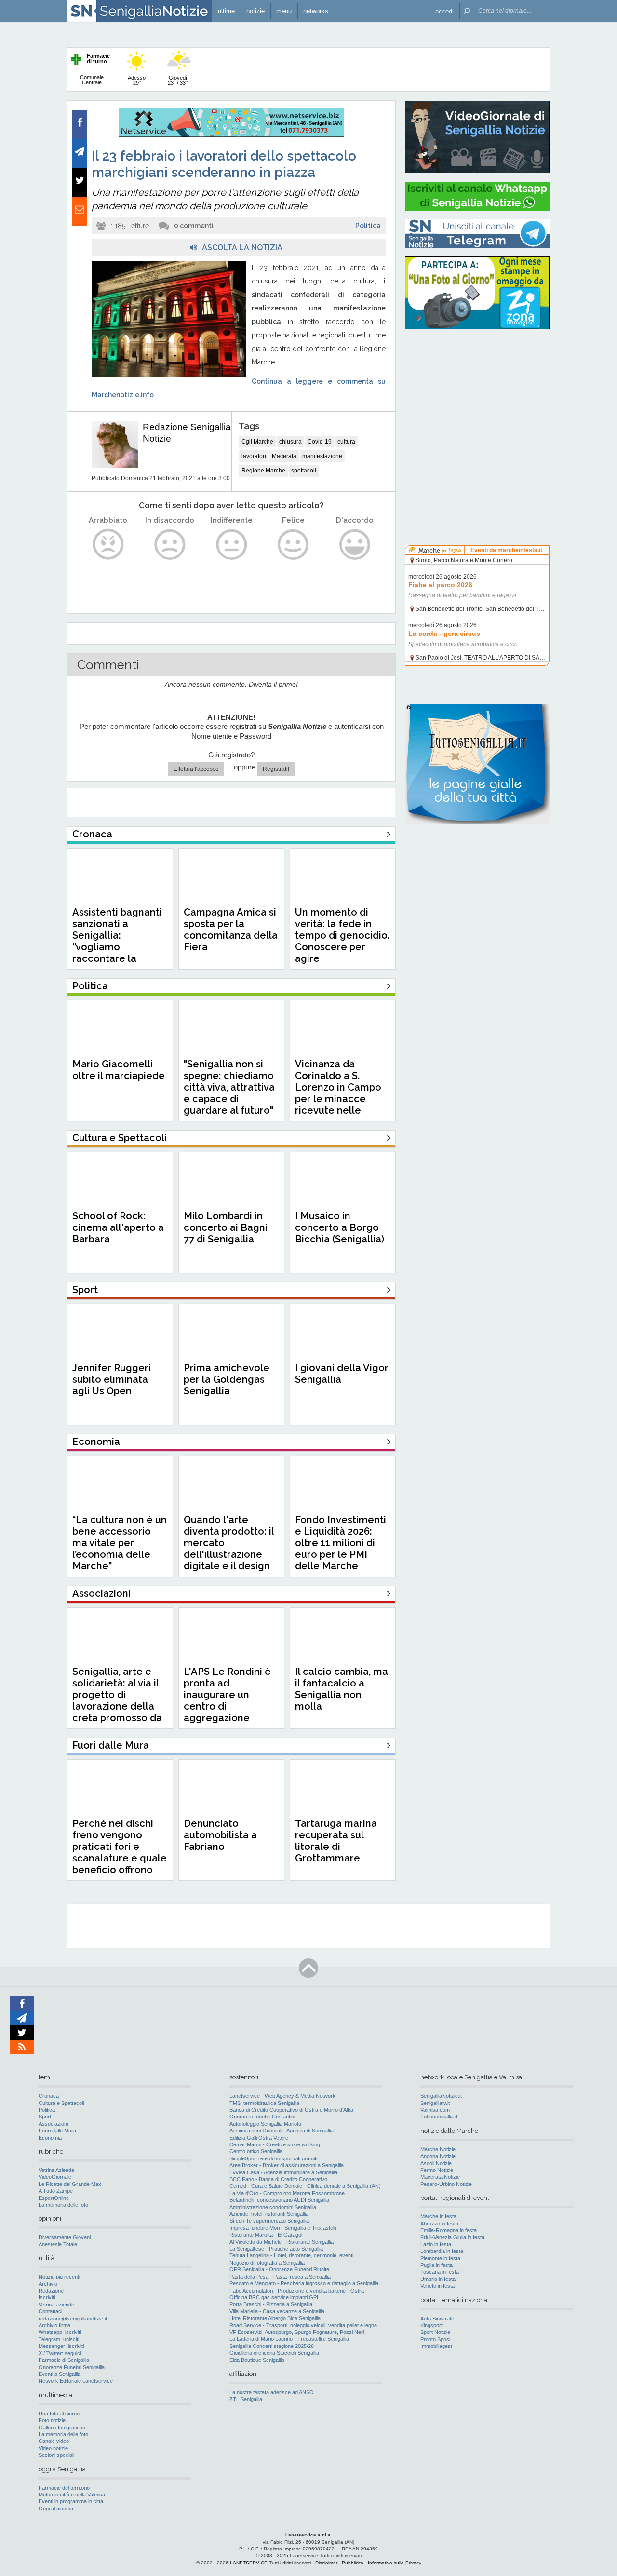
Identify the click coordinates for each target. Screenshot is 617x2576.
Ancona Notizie (438, 2156)
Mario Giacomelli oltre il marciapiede (119, 1070)
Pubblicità (353, 2563)
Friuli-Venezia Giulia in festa (452, 2237)
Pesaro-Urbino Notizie (446, 2184)
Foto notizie (52, 2420)
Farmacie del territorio (64, 2488)
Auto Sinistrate (437, 2319)
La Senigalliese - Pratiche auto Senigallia (276, 2249)
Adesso (137, 80)
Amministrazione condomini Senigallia (273, 2207)
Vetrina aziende (56, 2305)
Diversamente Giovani (65, 2237)
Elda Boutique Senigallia (257, 2360)
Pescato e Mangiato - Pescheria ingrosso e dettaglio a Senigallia (304, 2283)
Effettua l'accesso (196, 769)
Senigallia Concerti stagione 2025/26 (272, 2346)
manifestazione (322, 456)
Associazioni (53, 2124)
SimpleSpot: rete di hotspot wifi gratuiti (273, 2158)
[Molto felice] (355, 545)
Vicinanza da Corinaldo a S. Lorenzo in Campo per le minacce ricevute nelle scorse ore (338, 1093)
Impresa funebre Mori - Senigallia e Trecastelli (283, 2228)
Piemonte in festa (440, 2258)
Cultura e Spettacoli (61, 2103)
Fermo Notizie (437, 2170)
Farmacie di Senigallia (64, 2360)
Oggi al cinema (56, 2509)
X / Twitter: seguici (60, 2353)
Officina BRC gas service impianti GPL (275, 2297)
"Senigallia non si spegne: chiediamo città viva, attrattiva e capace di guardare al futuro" (229, 1087)
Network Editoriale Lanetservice (76, 2381)
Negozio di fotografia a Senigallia (267, 2263)
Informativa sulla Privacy (395, 2563)
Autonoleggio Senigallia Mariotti (265, 2124)
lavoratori (254, 456)
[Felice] (293, 545)
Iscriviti (47, 2297)
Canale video (54, 2441)
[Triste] (170, 545)
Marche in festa (438, 2216)
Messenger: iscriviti (61, 2346)
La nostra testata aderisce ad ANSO (272, 2392)
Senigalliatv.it (435, 2103)
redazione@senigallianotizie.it (73, 2319)
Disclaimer (326, 2563)
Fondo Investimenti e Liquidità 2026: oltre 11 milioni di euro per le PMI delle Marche (341, 1543)
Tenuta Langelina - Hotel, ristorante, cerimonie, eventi (291, 2255)
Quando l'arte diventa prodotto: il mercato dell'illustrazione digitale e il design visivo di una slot (229, 1549)
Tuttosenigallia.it (439, 2117)
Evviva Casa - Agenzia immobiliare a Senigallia (283, 2172)
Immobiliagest (436, 2346)
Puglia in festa (436, 2265)
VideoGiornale (55, 2177)
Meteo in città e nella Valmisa (72, 2495)
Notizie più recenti (59, 2277)
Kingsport (431, 2325)
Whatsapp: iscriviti (60, 2332)
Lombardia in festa (442, 2251)
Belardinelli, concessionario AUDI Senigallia (279, 2200)
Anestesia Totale (58, 2244)
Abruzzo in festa (439, 2224)
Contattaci (50, 2311)
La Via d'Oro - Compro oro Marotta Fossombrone (287, 2193)
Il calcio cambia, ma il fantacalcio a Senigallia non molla (342, 1689)
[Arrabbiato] (108, 545)
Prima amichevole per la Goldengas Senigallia (227, 1379)
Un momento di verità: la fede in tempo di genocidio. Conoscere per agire (342, 935)
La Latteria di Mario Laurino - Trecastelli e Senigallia (289, 2339)
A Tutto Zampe (56, 2191)
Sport (45, 2117)
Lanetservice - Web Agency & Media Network (282, 2096)
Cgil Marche (257, 442)
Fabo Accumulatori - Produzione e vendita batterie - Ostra (297, 2291)
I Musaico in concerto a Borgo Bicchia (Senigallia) (340, 1227)
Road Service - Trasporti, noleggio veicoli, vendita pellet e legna (303, 2325)
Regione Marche (263, 471)
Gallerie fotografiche (62, 2428)
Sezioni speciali (56, 2455)
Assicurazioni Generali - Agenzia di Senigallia (282, 2131)
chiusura (290, 442)
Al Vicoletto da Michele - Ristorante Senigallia (282, 2242)
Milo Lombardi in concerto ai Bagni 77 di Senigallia (226, 1227)
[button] (444, 11)
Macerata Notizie (440, 2177)
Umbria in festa (438, 2279)
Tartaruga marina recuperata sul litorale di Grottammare (336, 1841)
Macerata (284, 456)
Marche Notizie (438, 2149)
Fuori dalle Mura (57, 2131)
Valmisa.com (435, 2110)
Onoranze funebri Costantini (262, 2117)
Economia (50, 2138)
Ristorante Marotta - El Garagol (266, 2235)
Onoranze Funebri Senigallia (72, 2367)
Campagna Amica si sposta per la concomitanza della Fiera (231, 930)
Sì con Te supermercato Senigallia (269, 2221)
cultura (346, 442)
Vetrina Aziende (56, 2170)
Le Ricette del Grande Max (70, 2184)
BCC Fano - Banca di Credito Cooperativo (278, 2179)
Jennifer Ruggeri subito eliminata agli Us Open (112, 1379)
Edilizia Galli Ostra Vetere (259, 2138)
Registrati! (276, 769)
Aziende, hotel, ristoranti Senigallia (269, 2214)
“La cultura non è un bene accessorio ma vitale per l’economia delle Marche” (120, 1543)
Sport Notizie (435, 2332)
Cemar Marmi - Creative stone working (275, 2144)
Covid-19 (320, 442)
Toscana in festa (440, 2272)
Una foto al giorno (59, 2414)
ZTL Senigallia (246, 2399)
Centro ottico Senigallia (256, 2151)
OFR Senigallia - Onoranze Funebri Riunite (279, 2269)
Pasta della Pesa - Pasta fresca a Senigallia (280, 2277)
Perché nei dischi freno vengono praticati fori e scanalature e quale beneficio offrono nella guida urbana (120, 1852)
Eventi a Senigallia (60, 2374)
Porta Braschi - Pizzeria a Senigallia (271, 2304)
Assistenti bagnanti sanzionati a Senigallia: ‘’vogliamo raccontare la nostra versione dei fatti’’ (118, 947)
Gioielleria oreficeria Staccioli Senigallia (274, 2353)
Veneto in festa (437, 2286)
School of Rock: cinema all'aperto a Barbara (118, 1227)
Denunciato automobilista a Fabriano (220, 1835)
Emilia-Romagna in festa (449, 2230)
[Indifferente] (232, 545)
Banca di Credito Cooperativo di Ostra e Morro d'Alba (291, 2110)
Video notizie (53, 2448)
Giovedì (178, 80)
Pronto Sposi (435, 2339)
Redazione (51, 2291)
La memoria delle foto (63, 2205)
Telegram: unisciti (59, 2339)
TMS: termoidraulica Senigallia (264, 2103)
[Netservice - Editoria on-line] (231, 135)
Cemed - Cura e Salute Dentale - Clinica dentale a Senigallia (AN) (305, 2186)
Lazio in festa (436, 2244)
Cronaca (49, 2096)
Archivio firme (54, 2325)
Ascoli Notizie (436, 2163)
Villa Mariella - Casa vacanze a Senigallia (277, 2311)
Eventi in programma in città (71, 2501)
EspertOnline (54, 2198)
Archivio (48, 2284)
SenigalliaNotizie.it (441, 2096)
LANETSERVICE (249, 2563)
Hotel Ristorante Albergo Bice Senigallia (275, 2318)
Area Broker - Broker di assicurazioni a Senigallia (287, 2165)
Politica (368, 226)
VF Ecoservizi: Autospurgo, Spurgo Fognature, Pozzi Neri (297, 2332)
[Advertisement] (477, 398)
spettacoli (304, 471)
